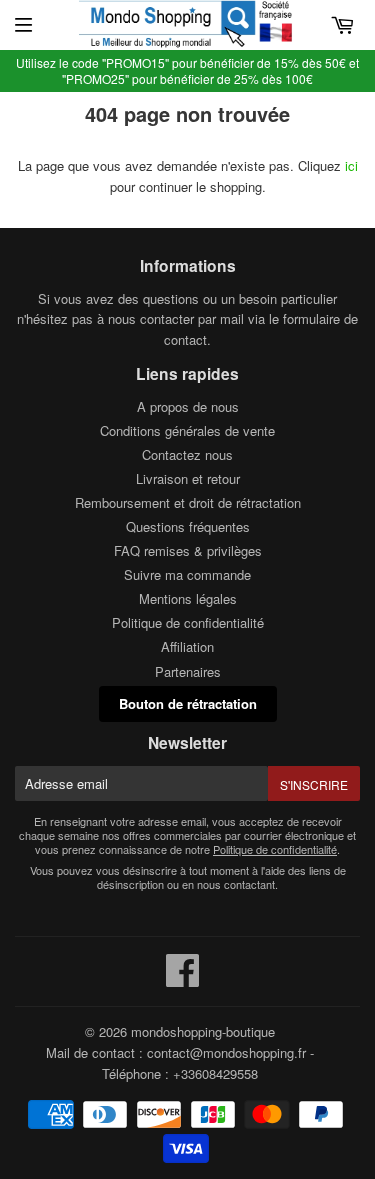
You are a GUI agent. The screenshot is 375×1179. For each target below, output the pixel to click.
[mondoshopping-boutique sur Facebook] (183, 979)
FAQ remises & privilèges (188, 550)
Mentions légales (188, 598)
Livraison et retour (188, 478)
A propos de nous (188, 406)
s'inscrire (314, 784)
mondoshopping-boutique (203, 1031)
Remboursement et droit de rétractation (188, 502)
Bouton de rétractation (188, 703)
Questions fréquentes (188, 526)
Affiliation (187, 646)
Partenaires (188, 671)
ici (351, 165)
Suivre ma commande (187, 574)
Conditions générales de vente (187, 430)
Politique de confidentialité (188, 622)
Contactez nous (187, 454)
